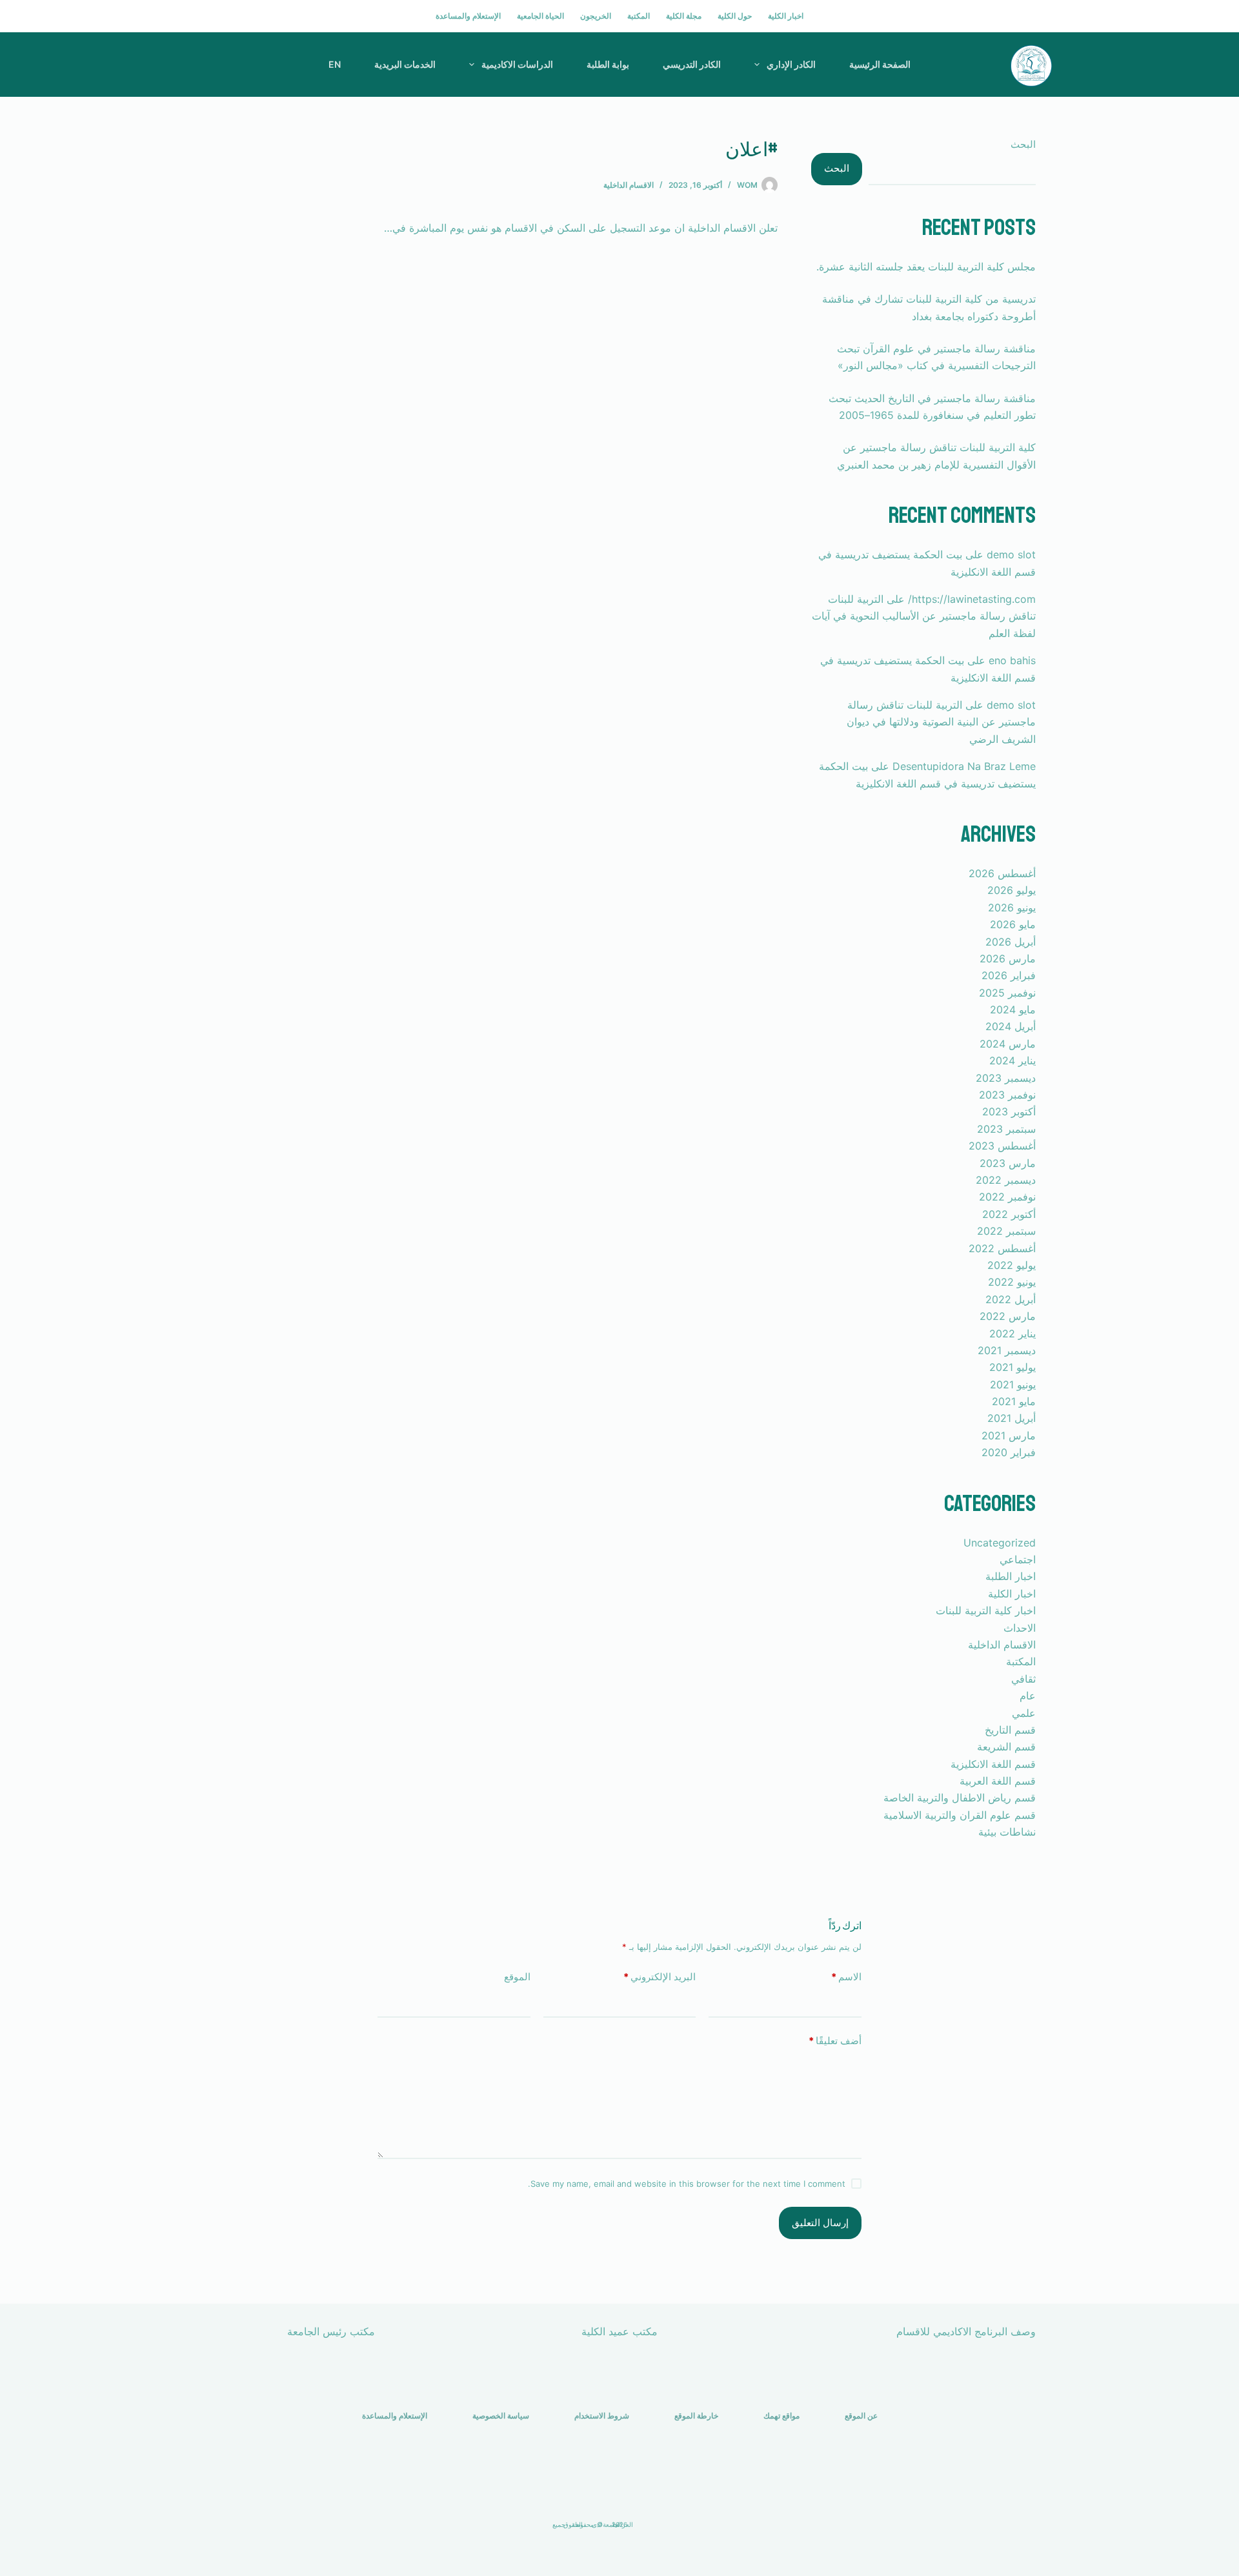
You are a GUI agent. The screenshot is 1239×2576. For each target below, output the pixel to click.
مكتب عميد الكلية (619, 2331)
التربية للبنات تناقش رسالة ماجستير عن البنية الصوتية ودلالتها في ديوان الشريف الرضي (941, 722)
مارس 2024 (1008, 1044)
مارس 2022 (1008, 1316)
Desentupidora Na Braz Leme (964, 766)
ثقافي (1023, 1679)
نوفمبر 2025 (1007, 993)
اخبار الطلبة (1011, 1576)
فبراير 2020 (1009, 1452)
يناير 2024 (1012, 1060)
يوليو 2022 (1012, 1265)
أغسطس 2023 (1002, 1146)
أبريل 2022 (1011, 1299)
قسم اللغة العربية (998, 1781)
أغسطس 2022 (1002, 1248)
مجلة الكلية (684, 16)
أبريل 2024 (1011, 1026)
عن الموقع (861, 2416)
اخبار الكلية (786, 16)
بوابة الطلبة (608, 64)
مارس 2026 (1008, 958)
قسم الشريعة (1006, 1747)
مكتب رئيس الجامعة (331, 2331)
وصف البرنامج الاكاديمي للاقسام (966, 2331)
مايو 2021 (1014, 1401)
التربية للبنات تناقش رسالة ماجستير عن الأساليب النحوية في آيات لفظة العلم (924, 616)
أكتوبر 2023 (1009, 1111)
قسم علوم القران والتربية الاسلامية (960, 1815)
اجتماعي (1018, 1559)
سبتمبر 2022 (1006, 1231)
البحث (1023, 144)
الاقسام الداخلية (629, 185)
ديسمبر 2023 (1006, 1078)
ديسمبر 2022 (1006, 1180)
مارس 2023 (1008, 1163)
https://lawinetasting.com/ (972, 599)
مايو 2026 (1013, 924)
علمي (1024, 1713)
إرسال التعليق (820, 2223)
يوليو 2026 (1012, 890)
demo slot (1011, 554)
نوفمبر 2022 (1007, 1197)
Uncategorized (1000, 1543)
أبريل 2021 (1012, 1418)
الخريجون (596, 16)
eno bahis (1012, 660)
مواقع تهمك (781, 2416)
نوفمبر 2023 (1007, 1095)
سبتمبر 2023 (1006, 1129)
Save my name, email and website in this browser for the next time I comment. (687, 2184)
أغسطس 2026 (1002, 873)
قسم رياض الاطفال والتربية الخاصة (960, 1798)
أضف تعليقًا (835, 2041)
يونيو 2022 (1012, 1282)
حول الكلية (735, 16)
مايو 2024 (1013, 1009)
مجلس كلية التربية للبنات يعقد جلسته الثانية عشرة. (926, 267)
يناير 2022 (1012, 1334)
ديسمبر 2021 (1007, 1350)
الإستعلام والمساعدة (468, 16)
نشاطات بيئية (1007, 1832)
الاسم (846, 1977)
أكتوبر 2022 (1009, 1214)
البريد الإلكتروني (660, 1977)
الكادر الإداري (791, 64)
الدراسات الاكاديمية (517, 64)
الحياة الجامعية (540, 16)
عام (1028, 1696)
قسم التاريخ (1010, 1730)
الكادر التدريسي (692, 64)
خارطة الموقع (696, 2416)
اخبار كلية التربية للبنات (986, 1610)
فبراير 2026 (1009, 975)
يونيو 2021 (1013, 1384)
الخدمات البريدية (405, 64)
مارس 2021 (1009, 1435)
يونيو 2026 (1012, 908)
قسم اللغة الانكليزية (993, 1764)
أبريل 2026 (1011, 942)
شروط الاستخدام (602, 2416)
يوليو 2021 (1012, 1367)
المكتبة (639, 16)
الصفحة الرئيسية (880, 64)
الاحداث (1020, 1628)
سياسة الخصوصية (501, 2416)
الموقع (517, 1977)
